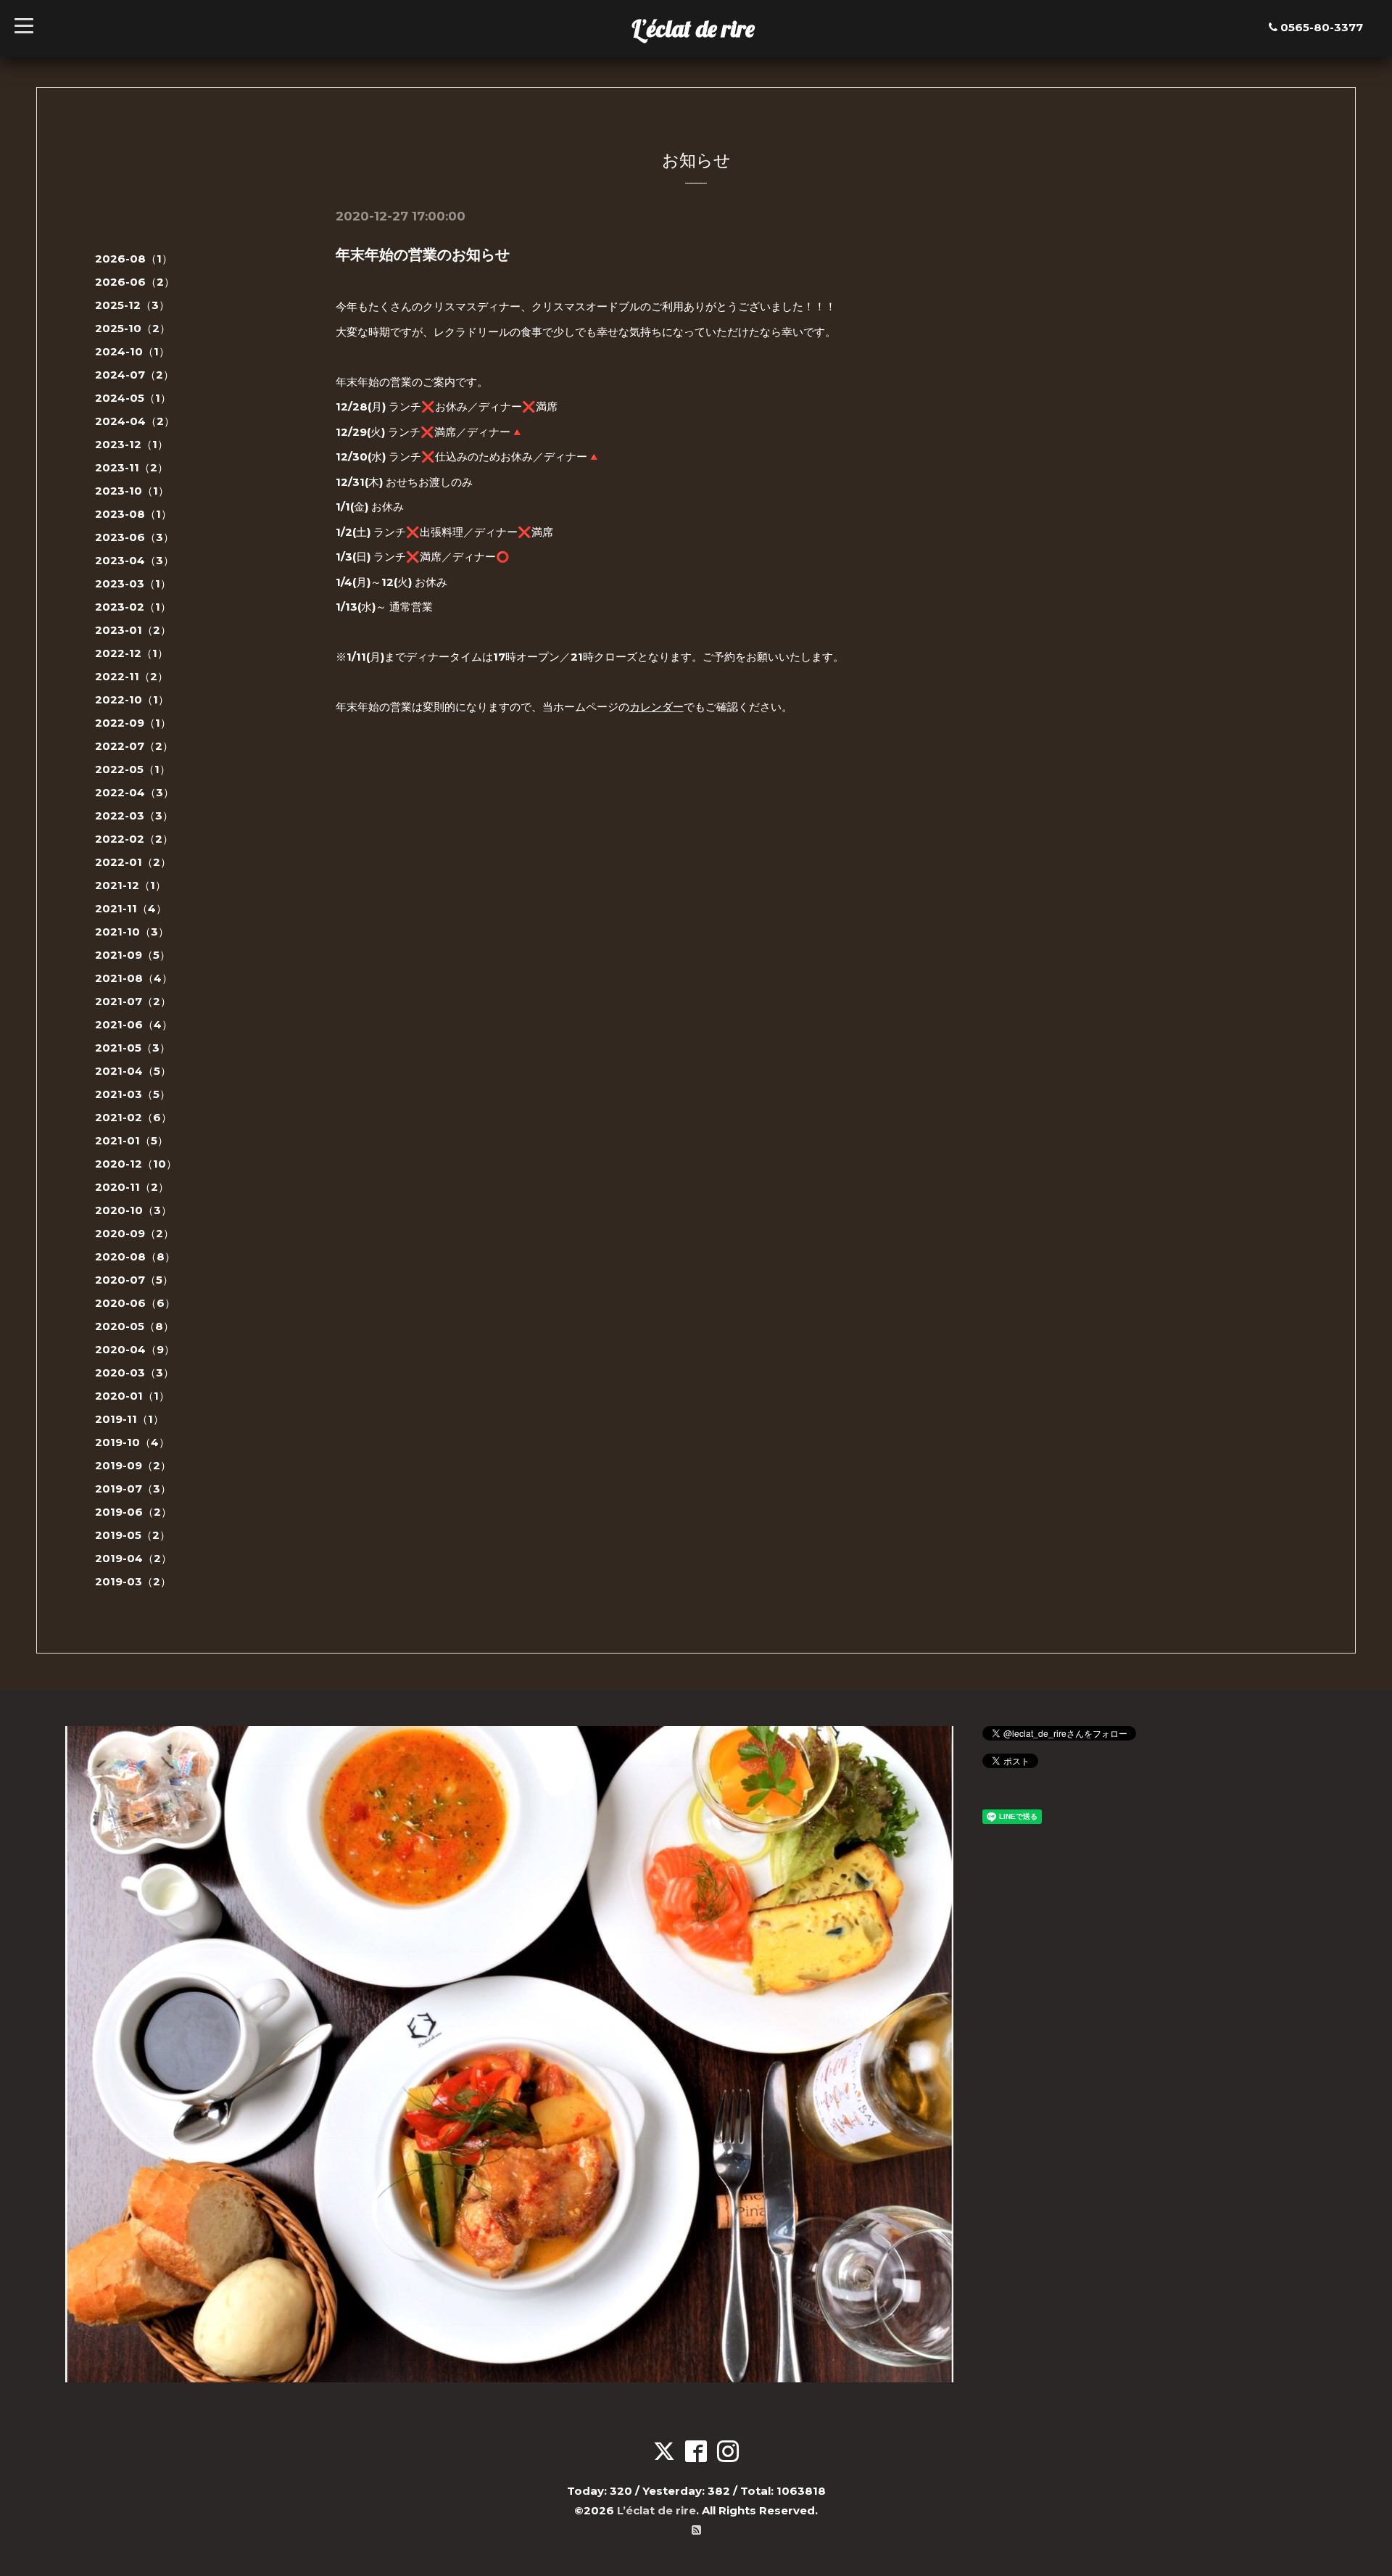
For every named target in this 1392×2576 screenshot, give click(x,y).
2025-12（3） (132, 305)
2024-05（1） (133, 398)
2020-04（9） (135, 1349)
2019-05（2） (133, 1535)
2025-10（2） (133, 328)
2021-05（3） (133, 1048)
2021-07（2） (133, 1001)
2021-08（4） (134, 978)
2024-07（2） (134, 375)
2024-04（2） (135, 421)
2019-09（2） (133, 1465)
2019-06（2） (133, 1512)
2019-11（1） (129, 1419)
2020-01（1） (132, 1396)
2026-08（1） (134, 259)
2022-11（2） (132, 676)
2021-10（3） (132, 932)
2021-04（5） (133, 1071)
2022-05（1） (133, 769)
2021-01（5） (132, 1140)
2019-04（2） (133, 1558)
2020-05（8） (134, 1326)
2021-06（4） (134, 1024)
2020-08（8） (135, 1256)
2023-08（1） (133, 514)
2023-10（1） (132, 491)
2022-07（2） (134, 746)
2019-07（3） (133, 1489)
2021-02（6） (133, 1117)
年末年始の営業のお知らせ (423, 255)
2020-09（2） (134, 1233)
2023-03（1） (133, 583)
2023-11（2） (132, 467)
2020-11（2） (132, 1187)
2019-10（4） (132, 1442)
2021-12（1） (130, 885)
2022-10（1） (132, 699)
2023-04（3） (134, 560)
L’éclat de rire (693, 28)
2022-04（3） (134, 792)
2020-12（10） (136, 1164)
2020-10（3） (133, 1210)
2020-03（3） (134, 1372)
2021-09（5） (133, 955)
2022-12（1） (132, 653)
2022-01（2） (133, 862)
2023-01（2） (133, 630)
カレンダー (656, 707)
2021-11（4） (131, 908)
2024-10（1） (132, 351)
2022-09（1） (133, 723)
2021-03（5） (133, 1094)
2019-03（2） (133, 1581)
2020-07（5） (134, 1280)
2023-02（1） (133, 607)
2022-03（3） (134, 816)
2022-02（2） (134, 839)
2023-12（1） (132, 444)
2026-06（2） (135, 282)
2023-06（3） (134, 537)
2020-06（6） (135, 1303)
